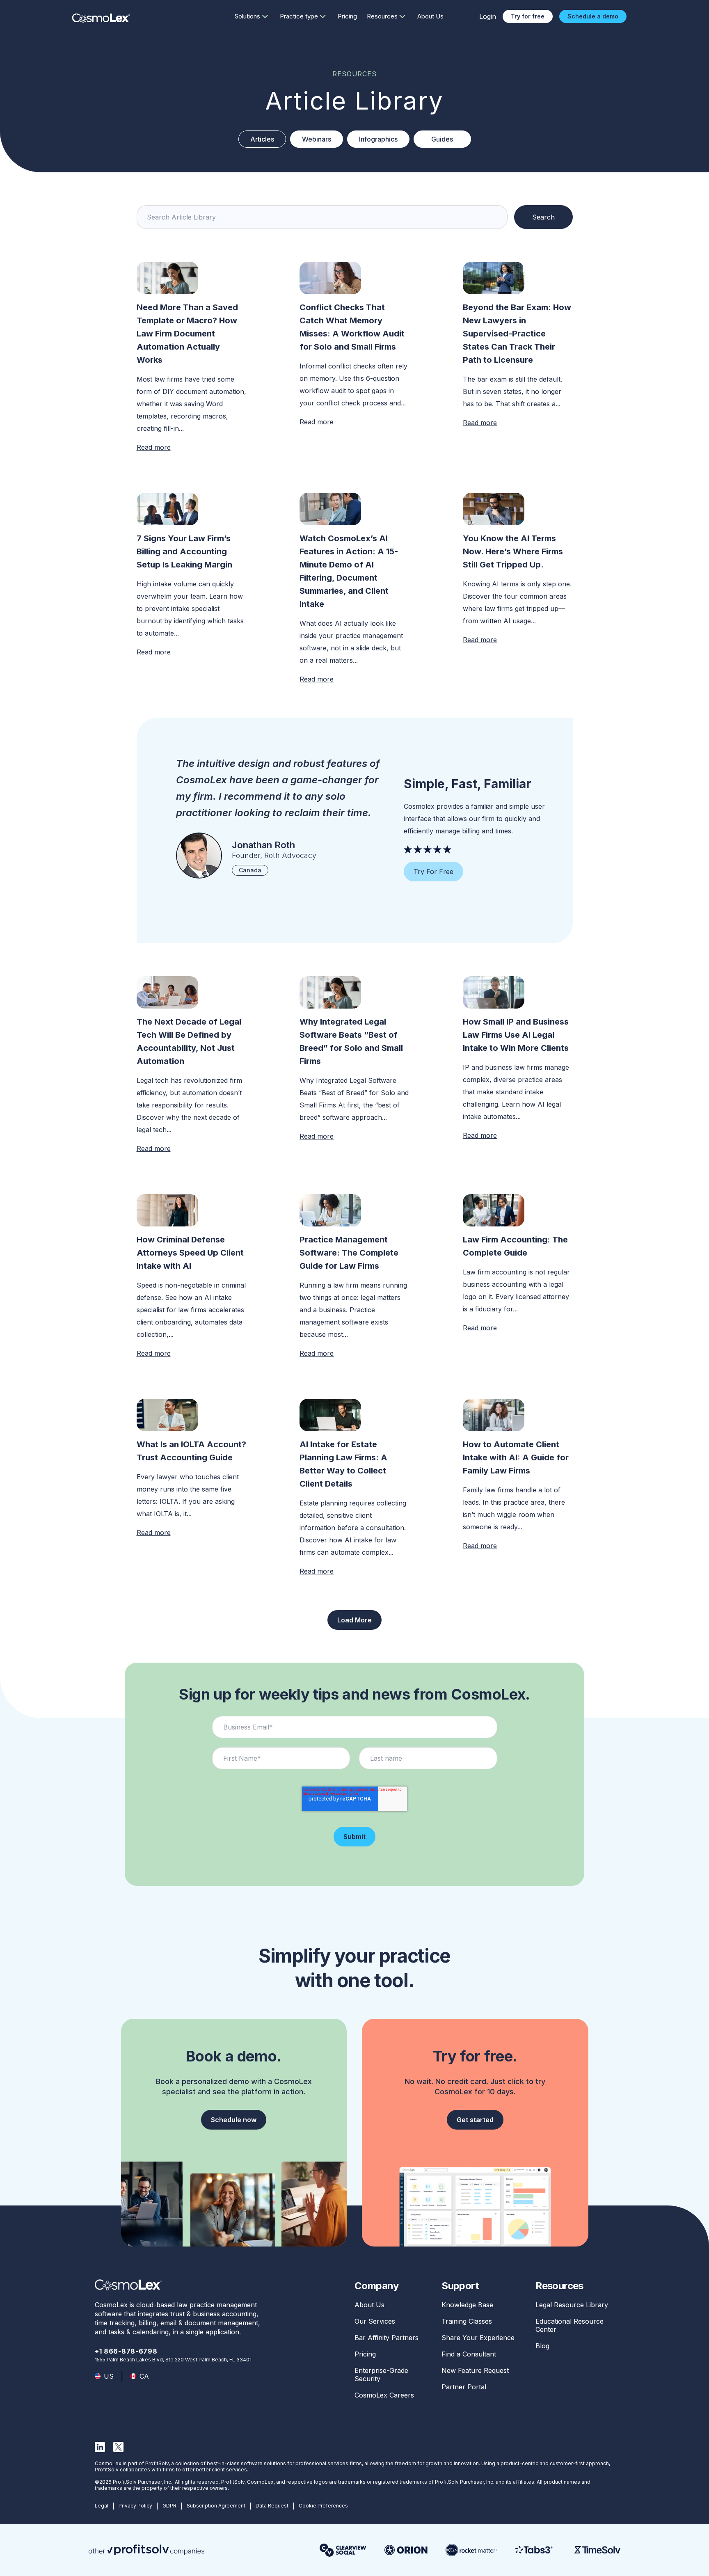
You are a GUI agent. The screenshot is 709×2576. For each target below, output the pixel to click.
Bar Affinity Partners (387, 2338)
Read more (154, 447)
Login (488, 16)
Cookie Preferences (323, 2506)
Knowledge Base (467, 2305)
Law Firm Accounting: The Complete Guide (515, 1246)
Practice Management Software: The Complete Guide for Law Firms (349, 1253)
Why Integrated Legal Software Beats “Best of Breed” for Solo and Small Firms (351, 1041)
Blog (542, 2346)
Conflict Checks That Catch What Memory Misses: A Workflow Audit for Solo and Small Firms (352, 327)
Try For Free (433, 872)
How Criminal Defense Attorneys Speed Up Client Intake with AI (190, 1253)
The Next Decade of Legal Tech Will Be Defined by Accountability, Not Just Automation (189, 1041)
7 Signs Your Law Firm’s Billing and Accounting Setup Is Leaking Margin (184, 551)
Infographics (378, 139)
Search (543, 217)
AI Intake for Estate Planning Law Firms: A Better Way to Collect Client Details (343, 1464)
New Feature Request (475, 2370)
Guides (442, 139)
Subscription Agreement (216, 2506)
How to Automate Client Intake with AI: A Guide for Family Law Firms (516, 1457)
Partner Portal (464, 2387)
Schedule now (234, 2120)
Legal (102, 2506)
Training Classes (467, 2321)
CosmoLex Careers (384, 2395)
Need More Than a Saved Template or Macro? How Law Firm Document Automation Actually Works (187, 334)
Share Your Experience (478, 2338)
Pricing (347, 16)
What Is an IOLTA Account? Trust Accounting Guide (191, 1451)
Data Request (272, 2506)
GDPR (169, 2506)
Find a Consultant (469, 2354)
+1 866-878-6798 (126, 2351)
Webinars (317, 139)
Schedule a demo (593, 16)
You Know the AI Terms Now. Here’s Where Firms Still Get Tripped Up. (513, 551)
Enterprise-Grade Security (381, 2375)
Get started (475, 2120)
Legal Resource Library (572, 2305)
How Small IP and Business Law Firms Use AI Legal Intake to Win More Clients (517, 1035)
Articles (262, 139)
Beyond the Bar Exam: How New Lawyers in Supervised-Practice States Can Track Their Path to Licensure (517, 334)
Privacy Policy (135, 2506)
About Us (430, 16)
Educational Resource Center (569, 2325)
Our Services (375, 2321)
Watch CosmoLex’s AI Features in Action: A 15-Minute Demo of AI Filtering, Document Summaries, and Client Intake (349, 571)
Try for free (528, 16)
